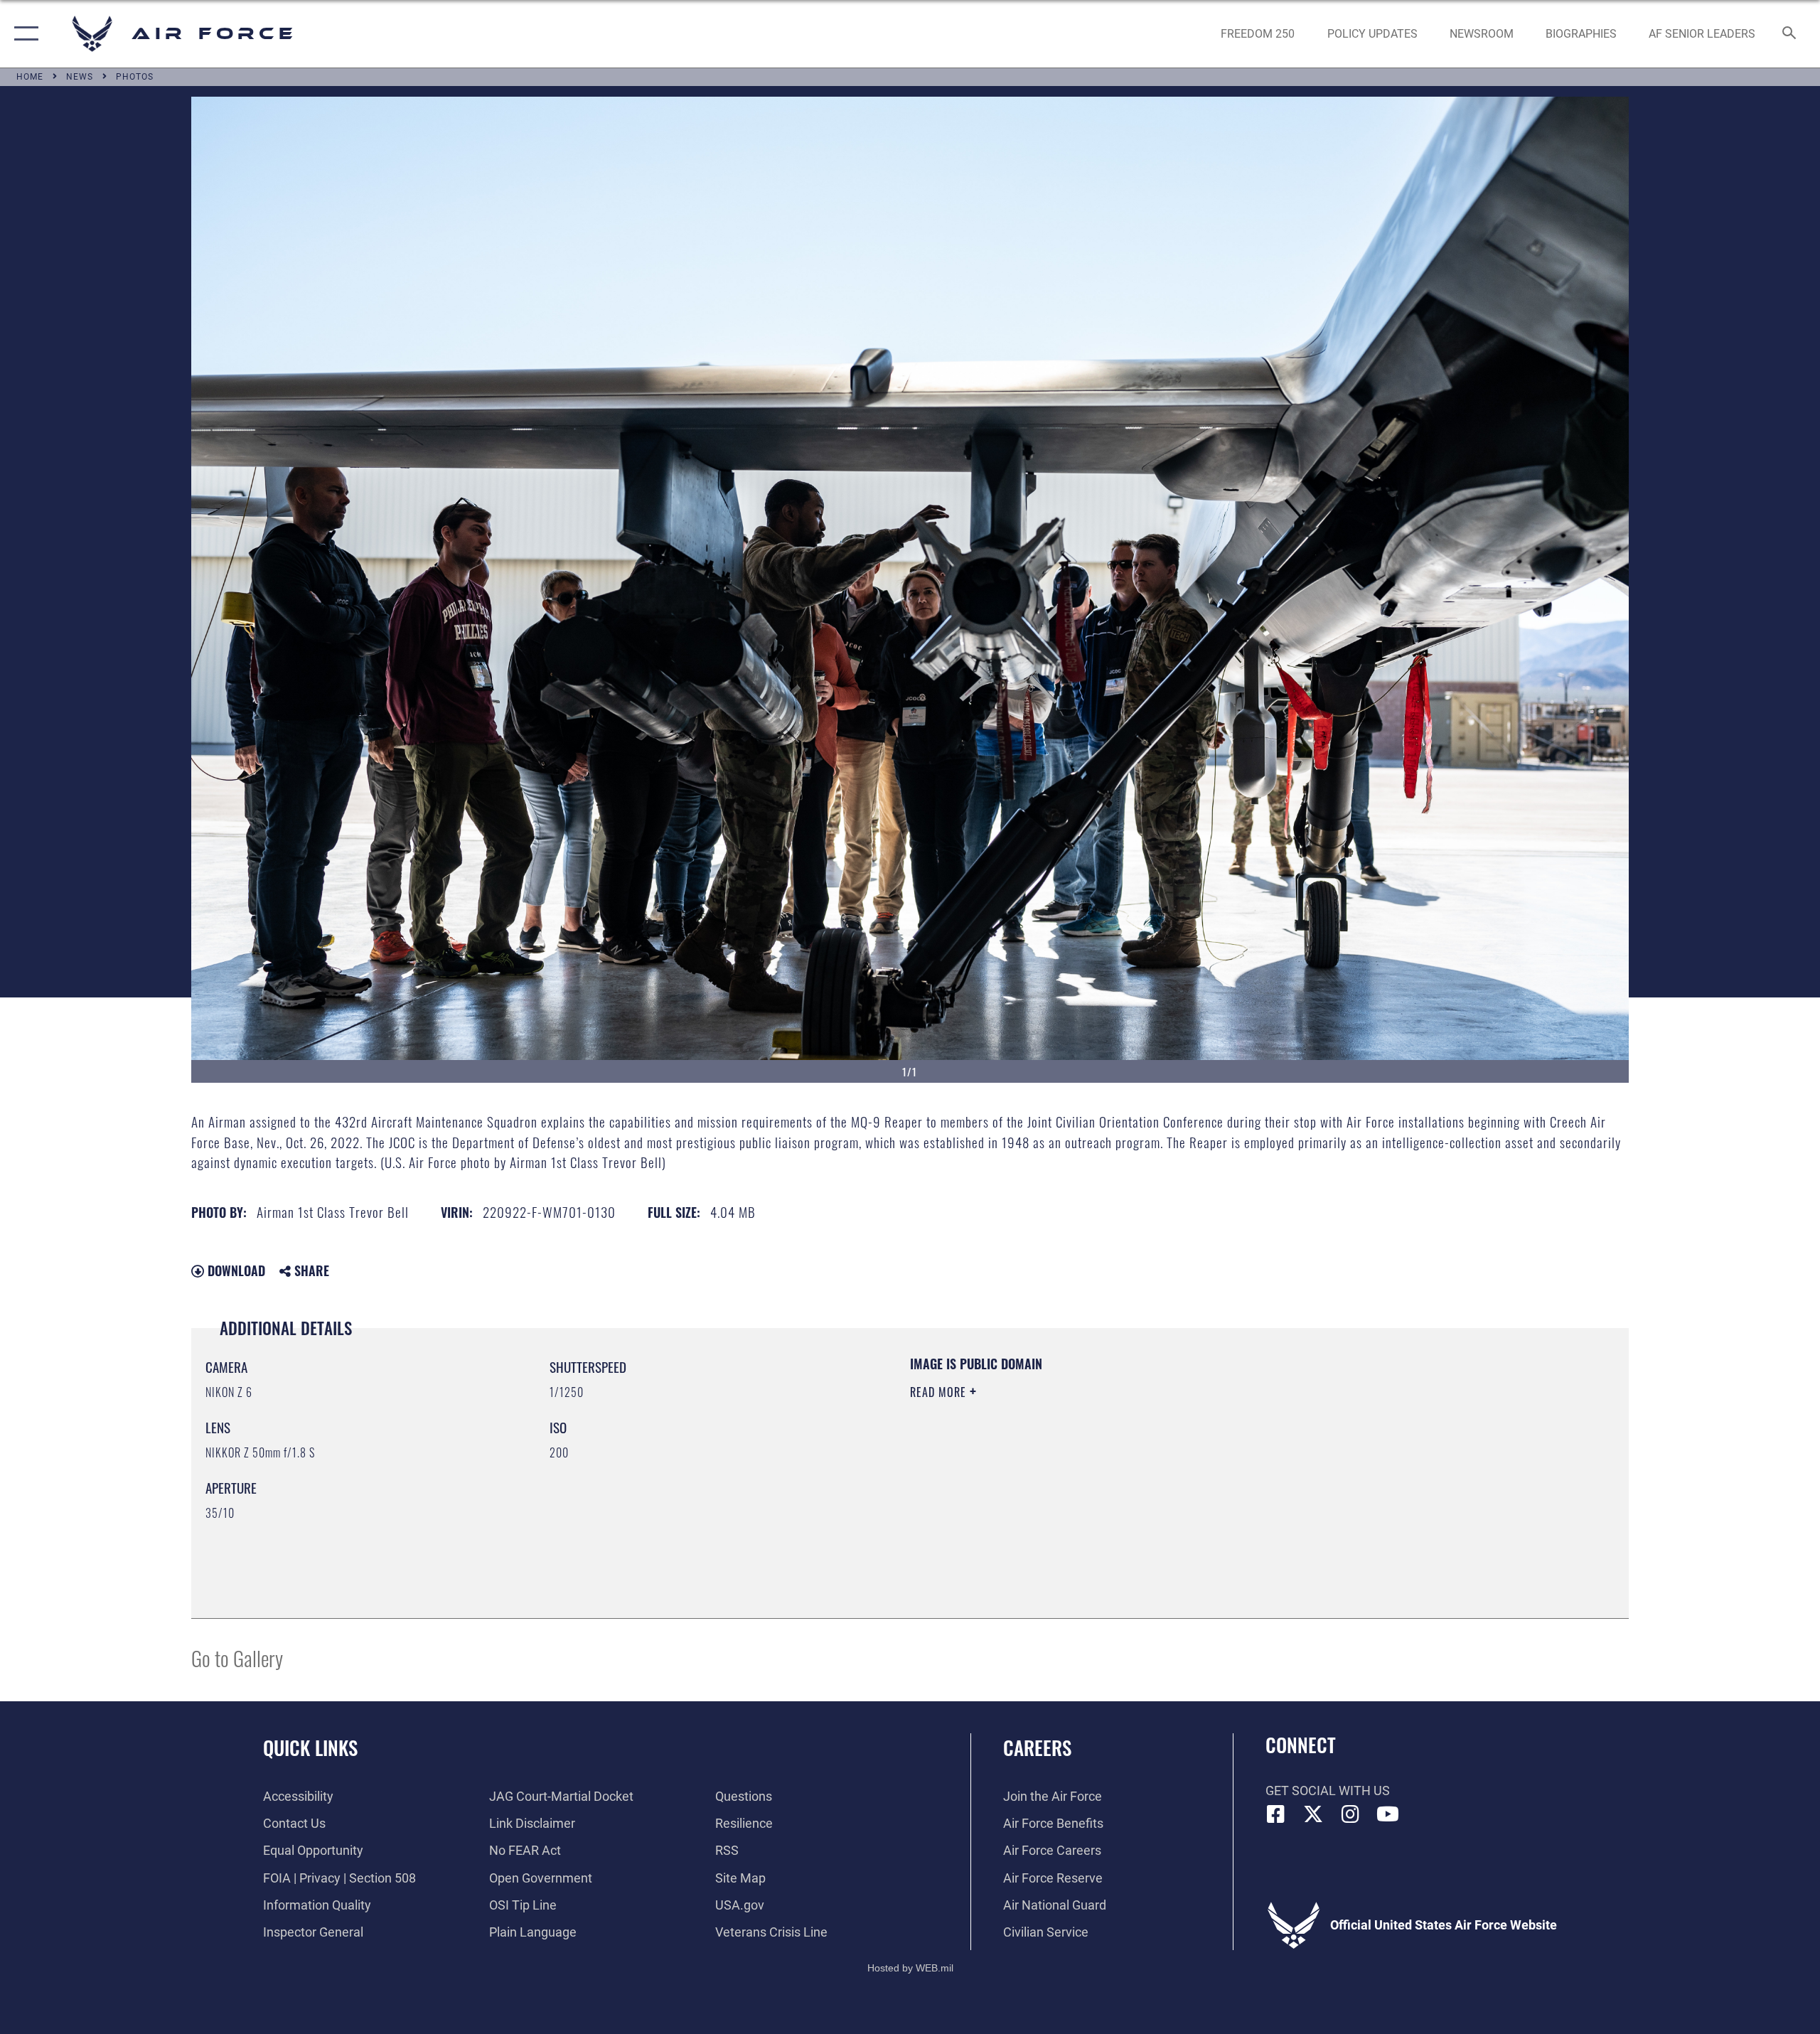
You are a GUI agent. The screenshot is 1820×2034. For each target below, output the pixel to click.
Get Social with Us (1328, 1791)
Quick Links (310, 1747)
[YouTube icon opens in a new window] (1388, 1814)
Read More (940, 1392)
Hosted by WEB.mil (910, 1968)
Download (235, 1270)
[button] (23, 34)
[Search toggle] (1790, 34)
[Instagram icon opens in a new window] (1351, 1814)
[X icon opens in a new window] (1313, 1814)
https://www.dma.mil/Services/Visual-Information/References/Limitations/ (1077, 1462)
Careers (1037, 1747)
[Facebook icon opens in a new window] (1276, 1814)
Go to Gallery (237, 1658)
